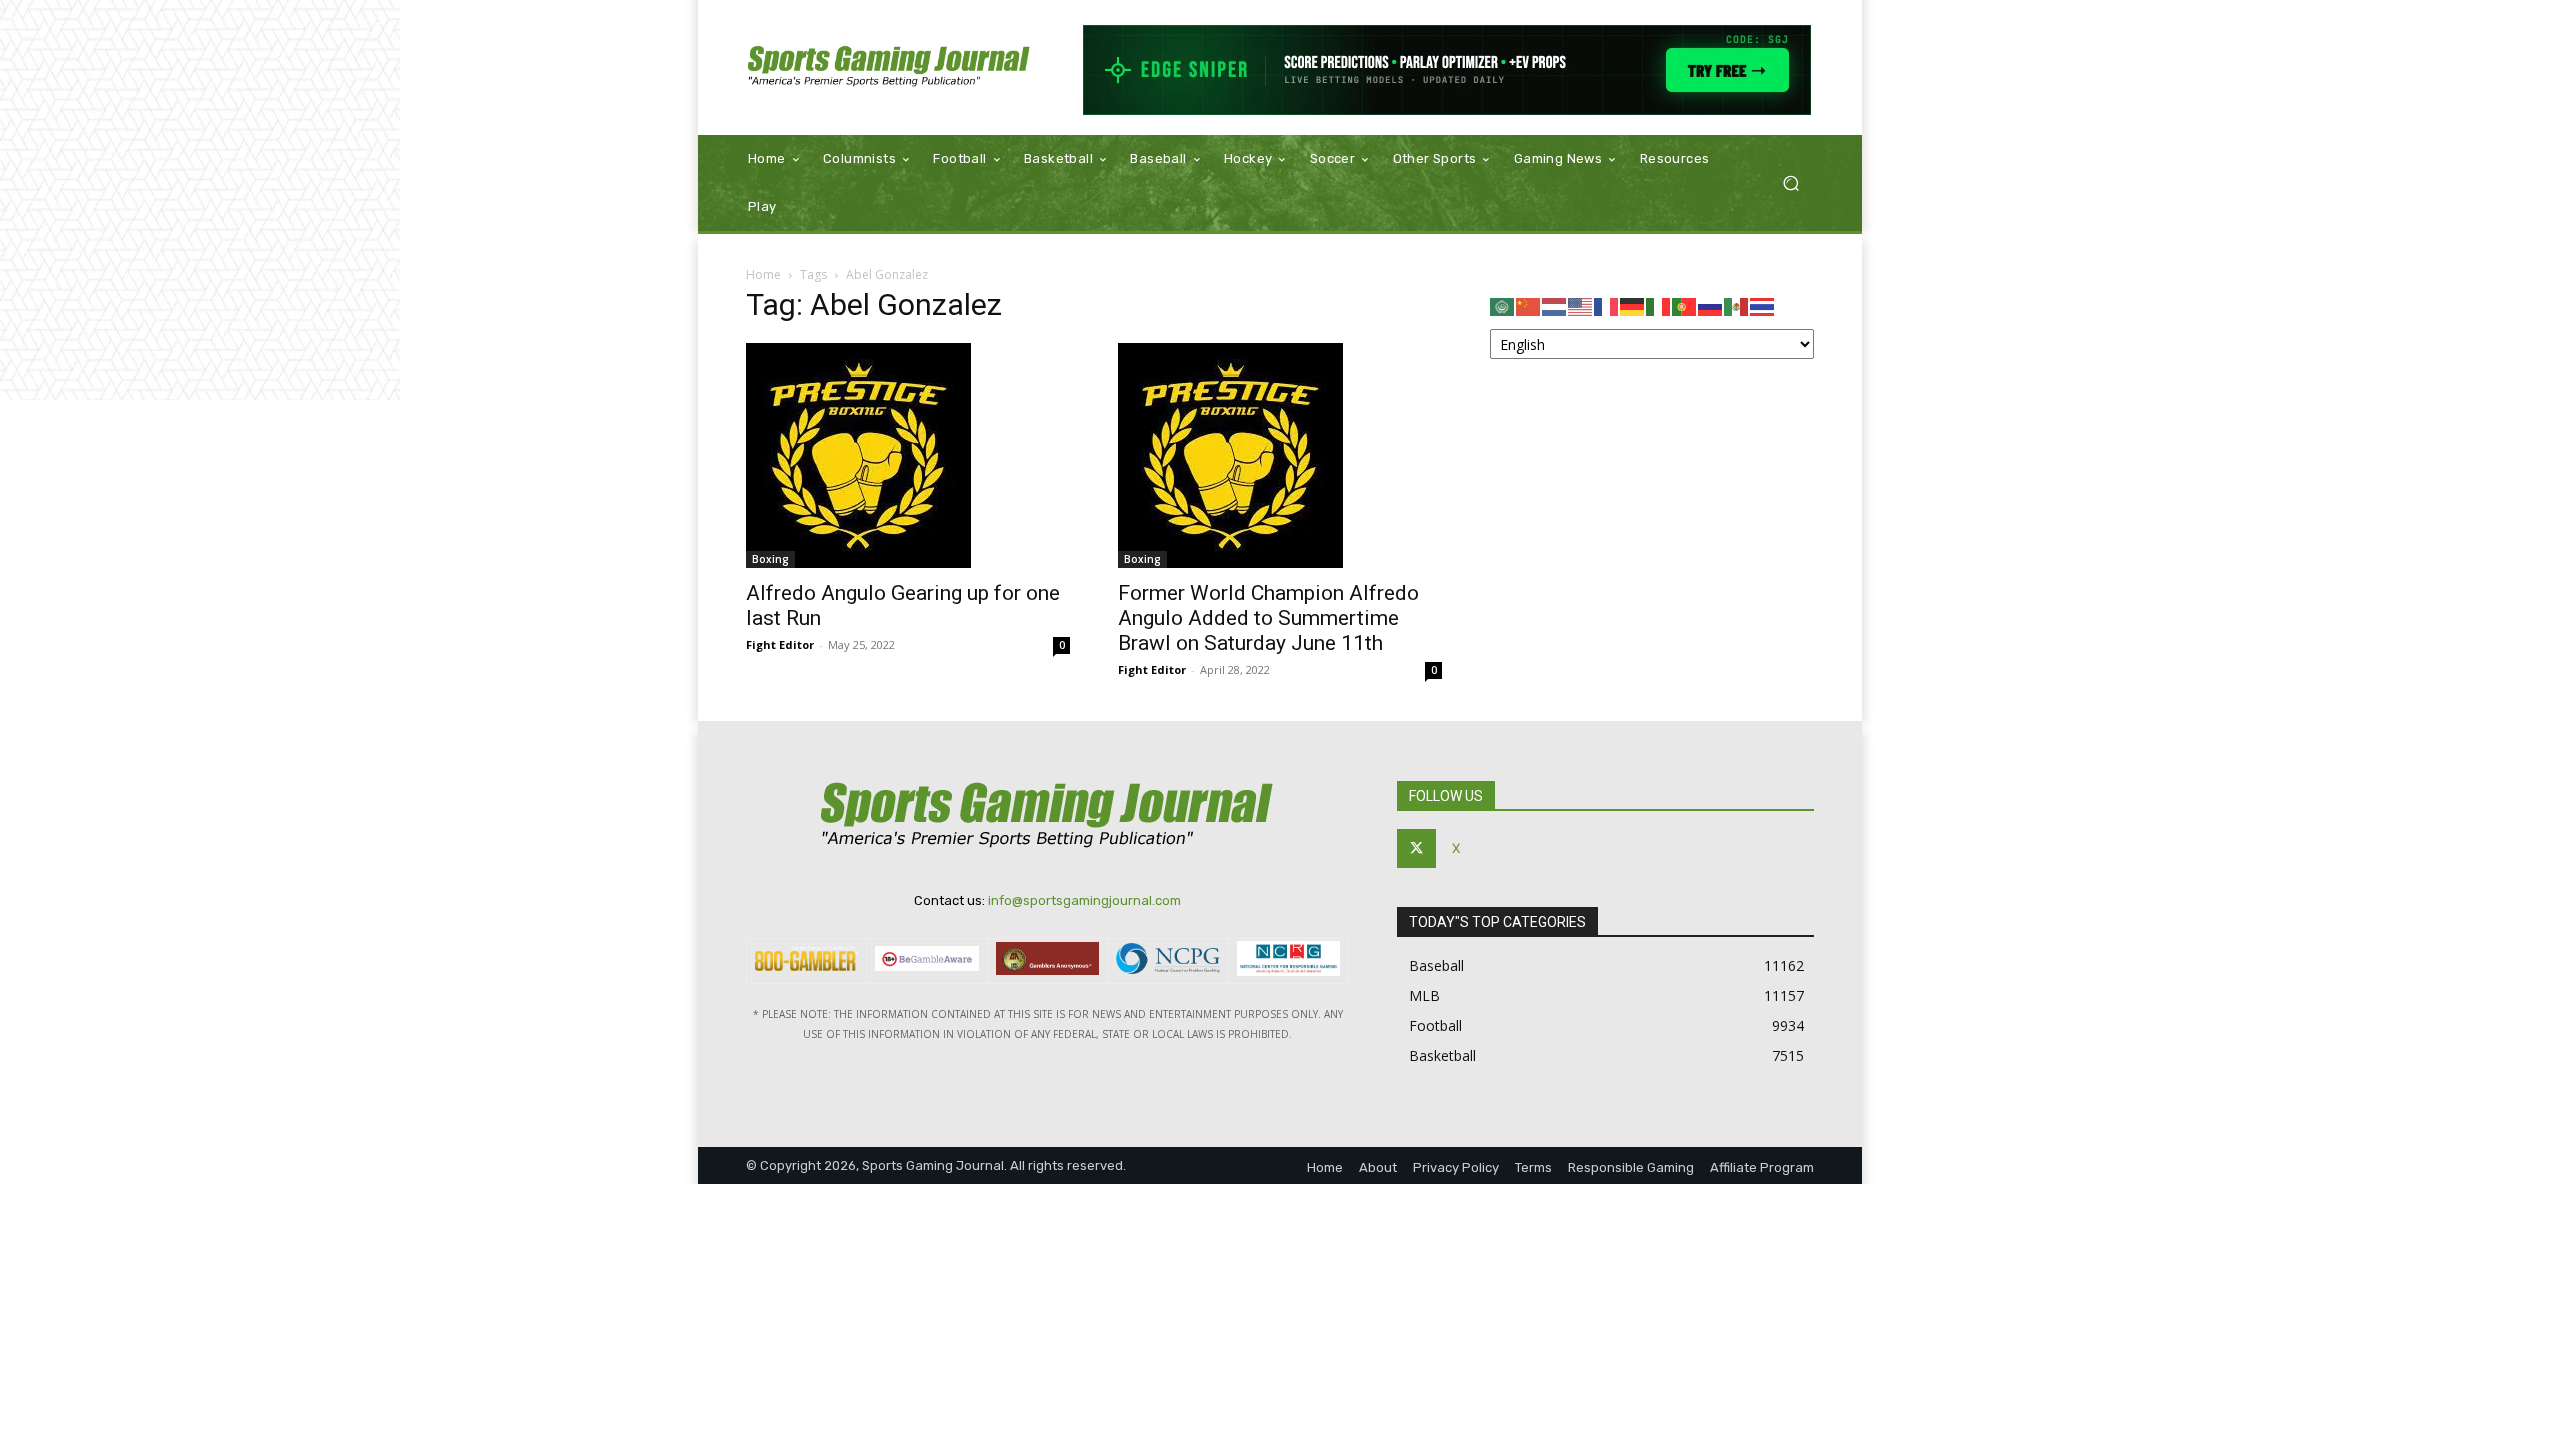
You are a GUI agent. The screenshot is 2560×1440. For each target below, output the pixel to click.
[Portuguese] (1685, 305)
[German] (1633, 305)
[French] (1607, 305)
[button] (1790, 183)
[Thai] (1763, 305)
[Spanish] (1737, 305)
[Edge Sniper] (1447, 70)
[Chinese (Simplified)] (1529, 305)
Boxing (770, 559)
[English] (1581, 305)
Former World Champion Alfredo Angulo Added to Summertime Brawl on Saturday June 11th (1268, 618)
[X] (1416, 848)
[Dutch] (1555, 305)
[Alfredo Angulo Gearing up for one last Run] (908, 455)
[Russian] (1711, 305)
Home (763, 274)
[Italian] (1659, 305)
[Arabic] (1503, 305)
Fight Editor (780, 644)
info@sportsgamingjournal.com (1084, 900)
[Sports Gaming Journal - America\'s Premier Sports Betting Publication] (889, 67)
